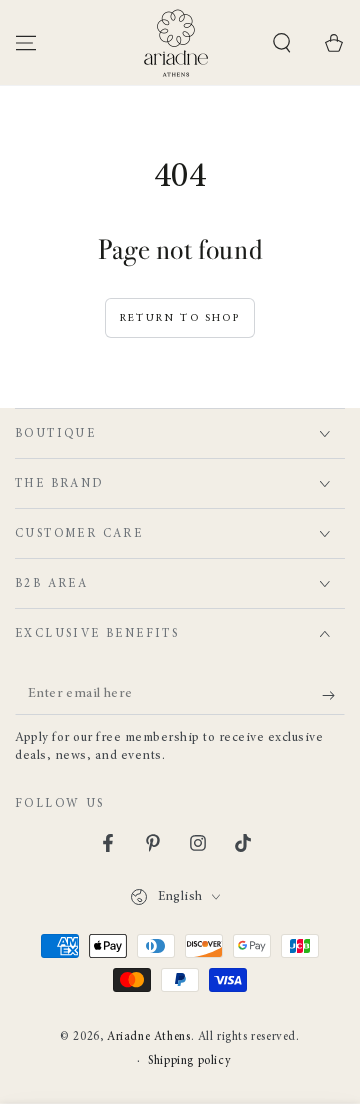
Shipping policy (189, 1061)
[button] (282, 43)
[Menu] (26, 43)
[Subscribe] (333, 695)
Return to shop (180, 318)
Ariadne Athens (148, 1037)
